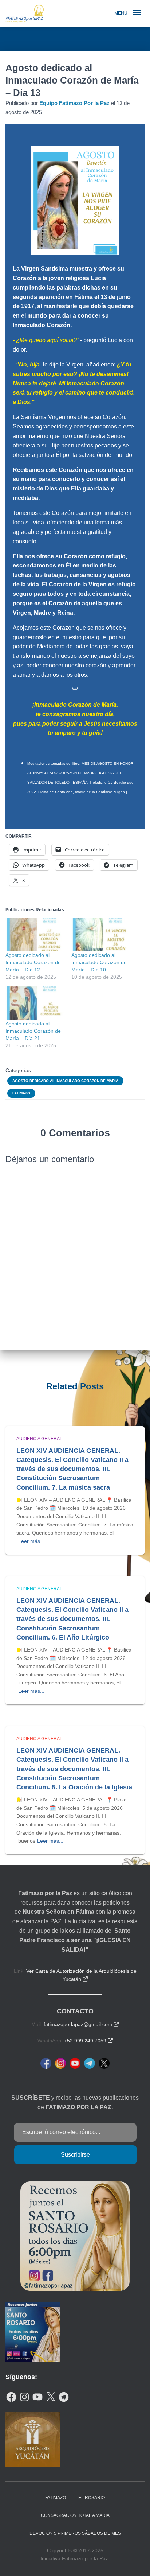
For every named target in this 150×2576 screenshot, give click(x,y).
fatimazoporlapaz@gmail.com (81, 2024)
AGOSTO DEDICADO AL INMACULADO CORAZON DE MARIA (65, 1081)
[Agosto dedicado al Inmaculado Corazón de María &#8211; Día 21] (35, 1003)
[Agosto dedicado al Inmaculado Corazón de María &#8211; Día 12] (35, 935)
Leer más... (31, 1541)
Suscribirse (75, 2155)
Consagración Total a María (75, 2515)
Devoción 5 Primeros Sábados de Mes (75, 2533)
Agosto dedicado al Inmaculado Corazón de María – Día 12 (33, 962)
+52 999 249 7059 (88, 2041)
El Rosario (92, 2498)
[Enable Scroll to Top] (136, 2561)
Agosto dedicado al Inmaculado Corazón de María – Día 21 (33, 1031)
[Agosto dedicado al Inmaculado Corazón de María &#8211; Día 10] (101, 935)
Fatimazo (21, 1093)
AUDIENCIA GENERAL (39, 1439)
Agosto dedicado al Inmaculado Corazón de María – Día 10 (99, 962)
